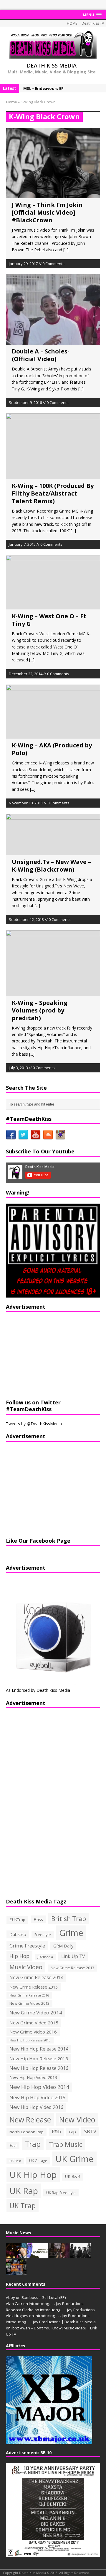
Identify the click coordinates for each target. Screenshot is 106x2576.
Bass (38, 1919)
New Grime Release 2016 (29, 1995)
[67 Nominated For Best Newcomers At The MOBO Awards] (81, 2255)
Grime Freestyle (27, 1946)
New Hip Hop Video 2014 (39, 2087)
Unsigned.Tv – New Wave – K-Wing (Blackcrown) (51, 866)
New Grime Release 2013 (72, 1968)
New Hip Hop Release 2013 (30, 2040)
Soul (13, 2145)
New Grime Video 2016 (33, 2032)
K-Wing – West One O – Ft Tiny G (49, 620)
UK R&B (73, 2176)
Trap (33, 2144)
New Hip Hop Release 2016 (39, 2068)
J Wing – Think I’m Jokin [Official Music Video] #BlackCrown (47, 212)
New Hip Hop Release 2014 (39, 2049)
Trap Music (66, 2144)
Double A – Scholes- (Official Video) (41, 355)
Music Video (26, 1967)
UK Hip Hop (33, 2175)
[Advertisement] (43, 1355)
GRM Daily (63, 1946)
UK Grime (74, 2159)
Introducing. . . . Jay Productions (56, 2304)
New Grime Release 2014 (36, 1978)
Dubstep (18, 1934)
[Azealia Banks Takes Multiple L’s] (59, 2255)
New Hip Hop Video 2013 (33, 2077)
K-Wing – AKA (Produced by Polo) (52, 749)
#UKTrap (17, 1920)
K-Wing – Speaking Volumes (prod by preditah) (40, 1010)
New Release (30, 2120)
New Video (77, 2120)
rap (73, 2132)
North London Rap (26, 2132)
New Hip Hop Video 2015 (37, 2097)
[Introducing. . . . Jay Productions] (16, 2255)
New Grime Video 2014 (36, 2013)
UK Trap (23, 2205)
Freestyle (43, 1935)
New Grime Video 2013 (29, 2003)
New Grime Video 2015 (34, 2023)
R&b (56, 2132)
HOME (72, 23)
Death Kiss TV (93, 23)
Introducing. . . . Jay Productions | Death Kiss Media (51, 2322)
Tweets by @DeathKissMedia (34, 1424)
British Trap (69, 1919)
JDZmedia (45, 1957)
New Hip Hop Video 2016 (36, 2107)
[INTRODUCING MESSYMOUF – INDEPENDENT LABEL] (16, 2272)
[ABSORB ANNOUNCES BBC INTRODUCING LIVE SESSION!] (38, 2255)
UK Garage (38, 2161)
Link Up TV (73, 1956)
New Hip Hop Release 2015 (39, 2058)
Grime (71, 1933)
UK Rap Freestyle (61, 2193)
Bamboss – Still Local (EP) (44, 2297)
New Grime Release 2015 (34, 1987)
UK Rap (24, 2191)
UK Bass (15, 2161)
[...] (66, 250)
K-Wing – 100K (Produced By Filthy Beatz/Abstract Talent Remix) (53, 493)
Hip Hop (19, 1956)
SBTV (90, 2132)
